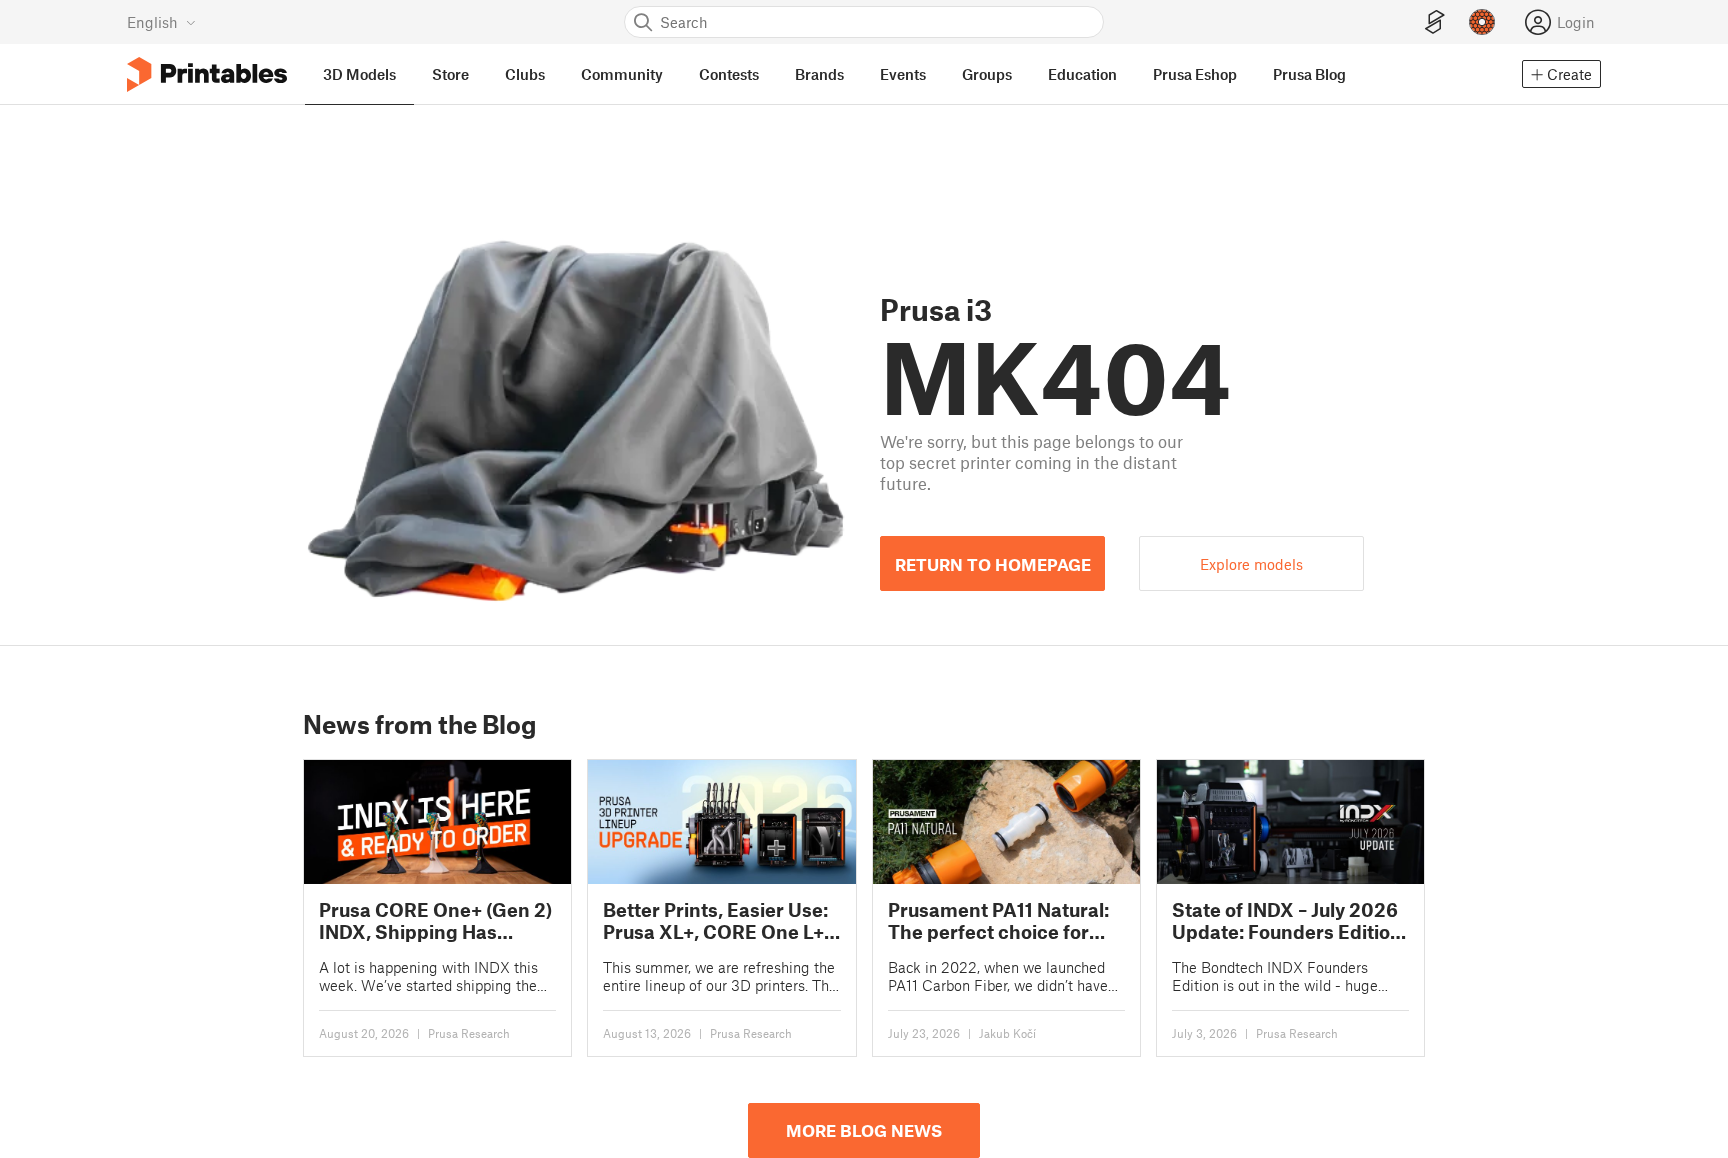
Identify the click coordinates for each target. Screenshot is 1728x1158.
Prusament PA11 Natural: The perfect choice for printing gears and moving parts (998, 920)
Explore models (1251, 564)
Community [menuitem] (622, 74)
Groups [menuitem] (987, 74)
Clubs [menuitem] (525, 74)
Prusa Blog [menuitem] (1309, 74)
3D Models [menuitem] (359, 74)
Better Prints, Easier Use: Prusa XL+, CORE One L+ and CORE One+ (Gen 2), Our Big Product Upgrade (717, 920)
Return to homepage (993, 564)
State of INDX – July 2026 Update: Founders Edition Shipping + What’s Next (1287, 920)
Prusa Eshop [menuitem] (1195, 74)
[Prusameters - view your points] (1482, 22)
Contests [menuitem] (729, 74)
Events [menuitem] (903, 74)
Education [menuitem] (1082, 74)
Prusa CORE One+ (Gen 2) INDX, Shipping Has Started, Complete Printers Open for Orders (435, 920)
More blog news (864, 1130)
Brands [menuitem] (819, 74)
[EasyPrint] (1435, 22)
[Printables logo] (207, 74)
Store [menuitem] (450, 74)
